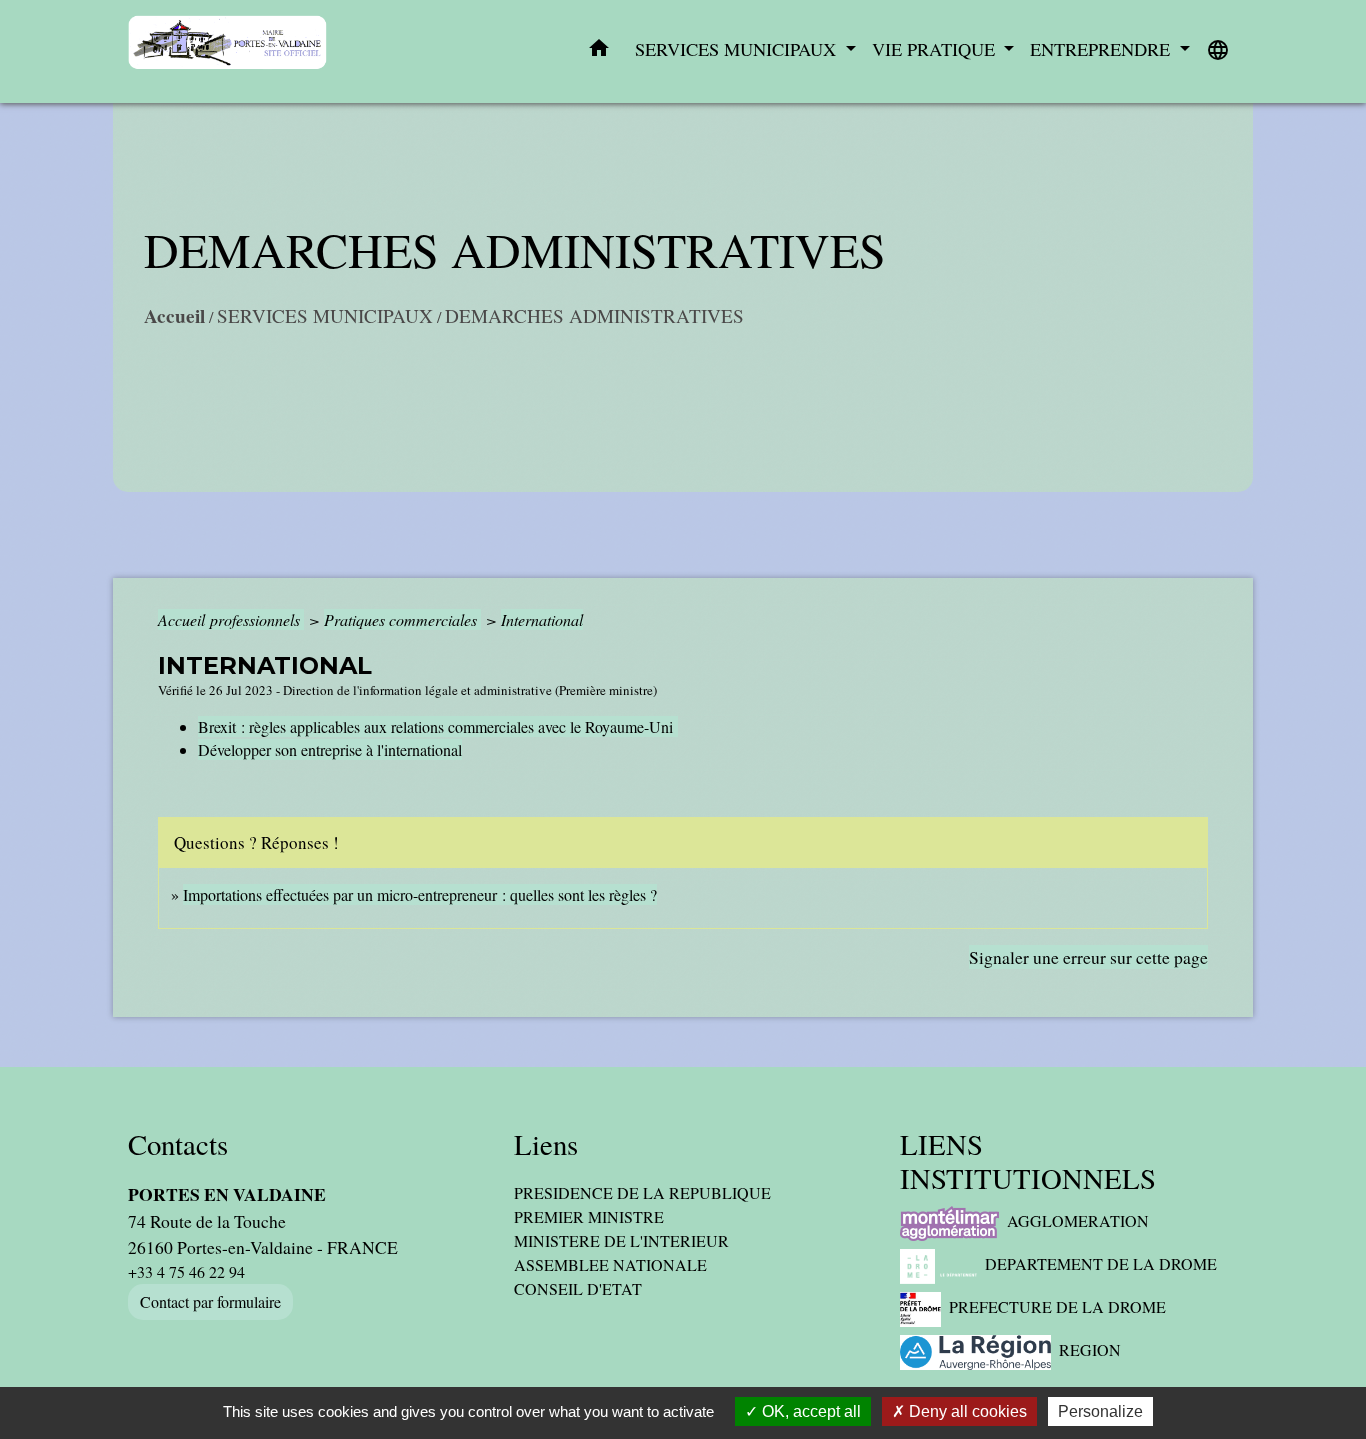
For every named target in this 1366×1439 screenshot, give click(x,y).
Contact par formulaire (210, 1301)
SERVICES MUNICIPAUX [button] (738, 49)
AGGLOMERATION (1078, 1220)
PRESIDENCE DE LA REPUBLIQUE (642, 1192)
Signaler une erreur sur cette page (1088, 957)
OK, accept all (809, 1411)
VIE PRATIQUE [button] (936, 49)
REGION (1090, 1349)
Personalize (1100, 1411)
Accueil (174, 316)
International (542, 619)
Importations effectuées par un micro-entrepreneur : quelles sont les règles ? (420, 894)
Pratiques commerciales (402, 619)
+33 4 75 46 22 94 (186, 1271)
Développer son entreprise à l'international (330, 749)
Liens (546, 1144)
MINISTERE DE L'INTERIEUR (621, 1240)
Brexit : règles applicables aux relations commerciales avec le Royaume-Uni (438, 726)
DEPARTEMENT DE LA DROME (1101, 1263)
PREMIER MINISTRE (589, 1216)
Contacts (178, 1144)
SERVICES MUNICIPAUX (325, 315)
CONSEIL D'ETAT (578, 1288)
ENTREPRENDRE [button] (1102, 49)
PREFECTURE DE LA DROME (1057, 1306)
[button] (599, 52)
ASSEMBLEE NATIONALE (610, 1264)
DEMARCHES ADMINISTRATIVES (594, 315)
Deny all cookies (966, 1411)
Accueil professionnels (231, 619)
